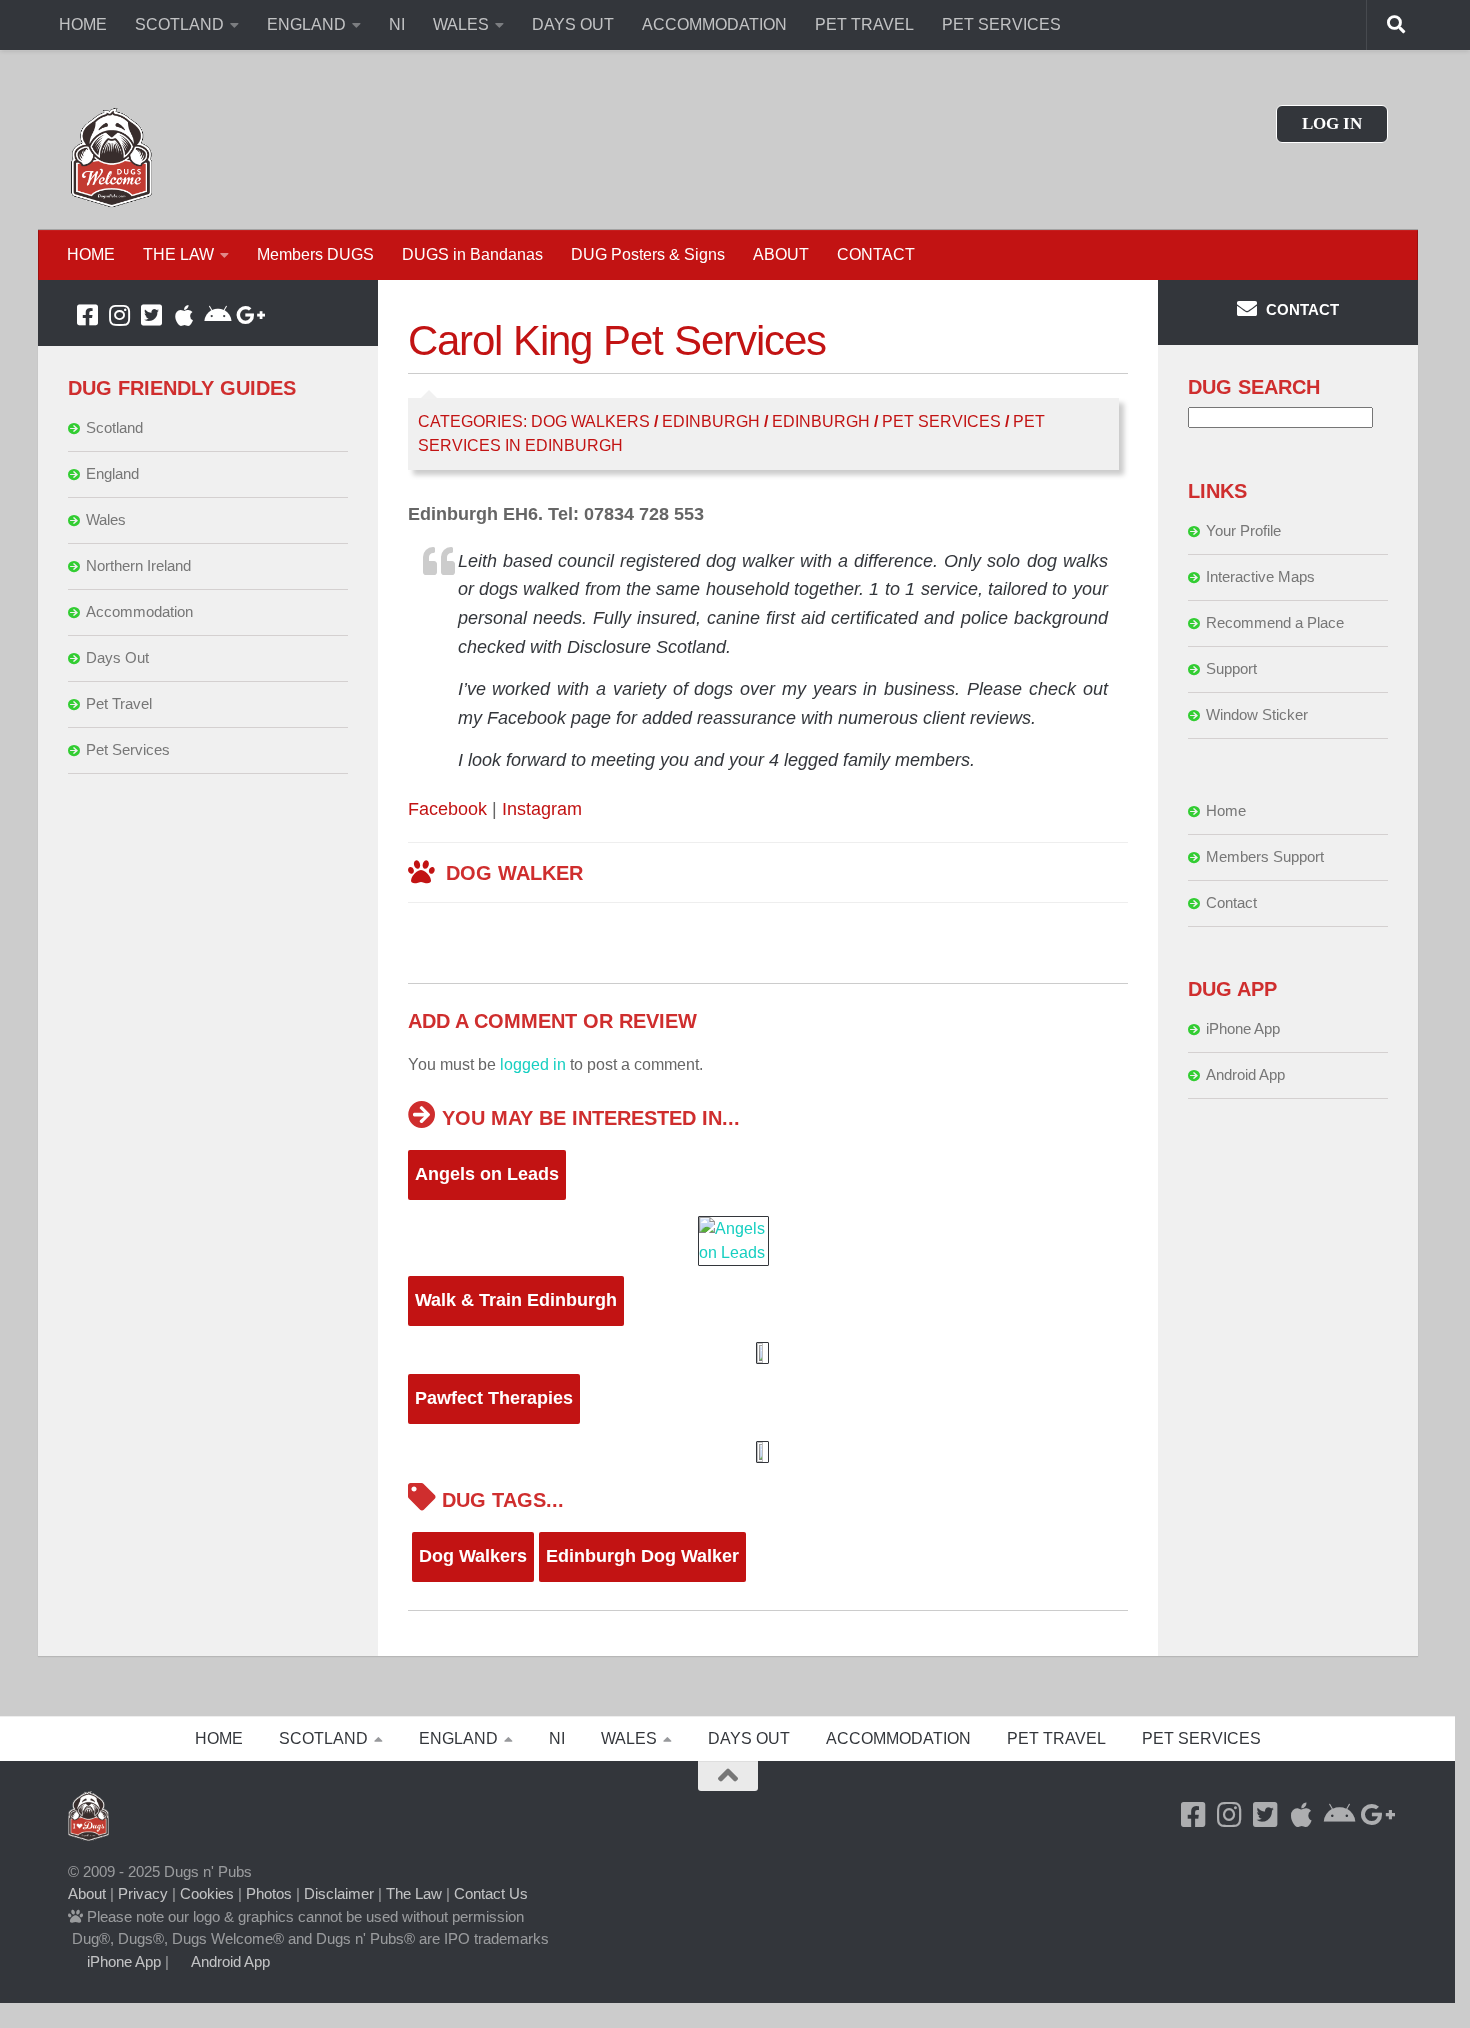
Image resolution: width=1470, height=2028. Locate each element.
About (87, 1893)
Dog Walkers (590, 421)
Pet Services (941, 421)
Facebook (447, 809)
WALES (461, 24)
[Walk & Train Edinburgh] (767, 1353)
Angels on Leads (487, 1174)
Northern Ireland (138, 565)
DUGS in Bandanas (472, 254)
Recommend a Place (1275, 622)
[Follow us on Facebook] (88, 315)
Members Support (1265, 856)
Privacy (143, 1893)
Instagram (542, 809)
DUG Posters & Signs (648, 254)
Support (1231, 668)
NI (397, 24)
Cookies (207, 1893)
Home (1226, 810)
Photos (269, 1893)
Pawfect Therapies (494, 1398)
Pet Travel (119, 703)
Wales (106, 519)
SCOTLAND (179, 24)
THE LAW (178, 254)
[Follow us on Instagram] (120, 315)
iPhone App (1243, 1028)
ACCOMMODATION (714, 24)
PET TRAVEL (864, 24)
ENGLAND (306, 24)
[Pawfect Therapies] (767, 1452)
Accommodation (139, 611)
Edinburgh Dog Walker (642, 1556)
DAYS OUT (573, 24)
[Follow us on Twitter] (152, 315)
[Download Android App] (216, 315)
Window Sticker (1257, 714)
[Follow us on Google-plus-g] (248, 315)
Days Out (117, 657)
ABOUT (781, 254)
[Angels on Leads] (767, 1241)
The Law (414, 1893)
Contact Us (491, 1893)
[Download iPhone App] (184, 315)
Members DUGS (315, 254)
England (112, 473)
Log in (1332, 123)
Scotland (114, 427)
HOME (83, 24)
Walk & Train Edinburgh (516, 1300)
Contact (1231, 902)
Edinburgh (711, 421)
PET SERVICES (1001, 24)
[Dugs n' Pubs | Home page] (112, 157)
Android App (1245, 1074)
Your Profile (1243, 530)
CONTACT (876, 254)
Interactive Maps (1260, 576)
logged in (533, 1064)
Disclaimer (339, 1893)
